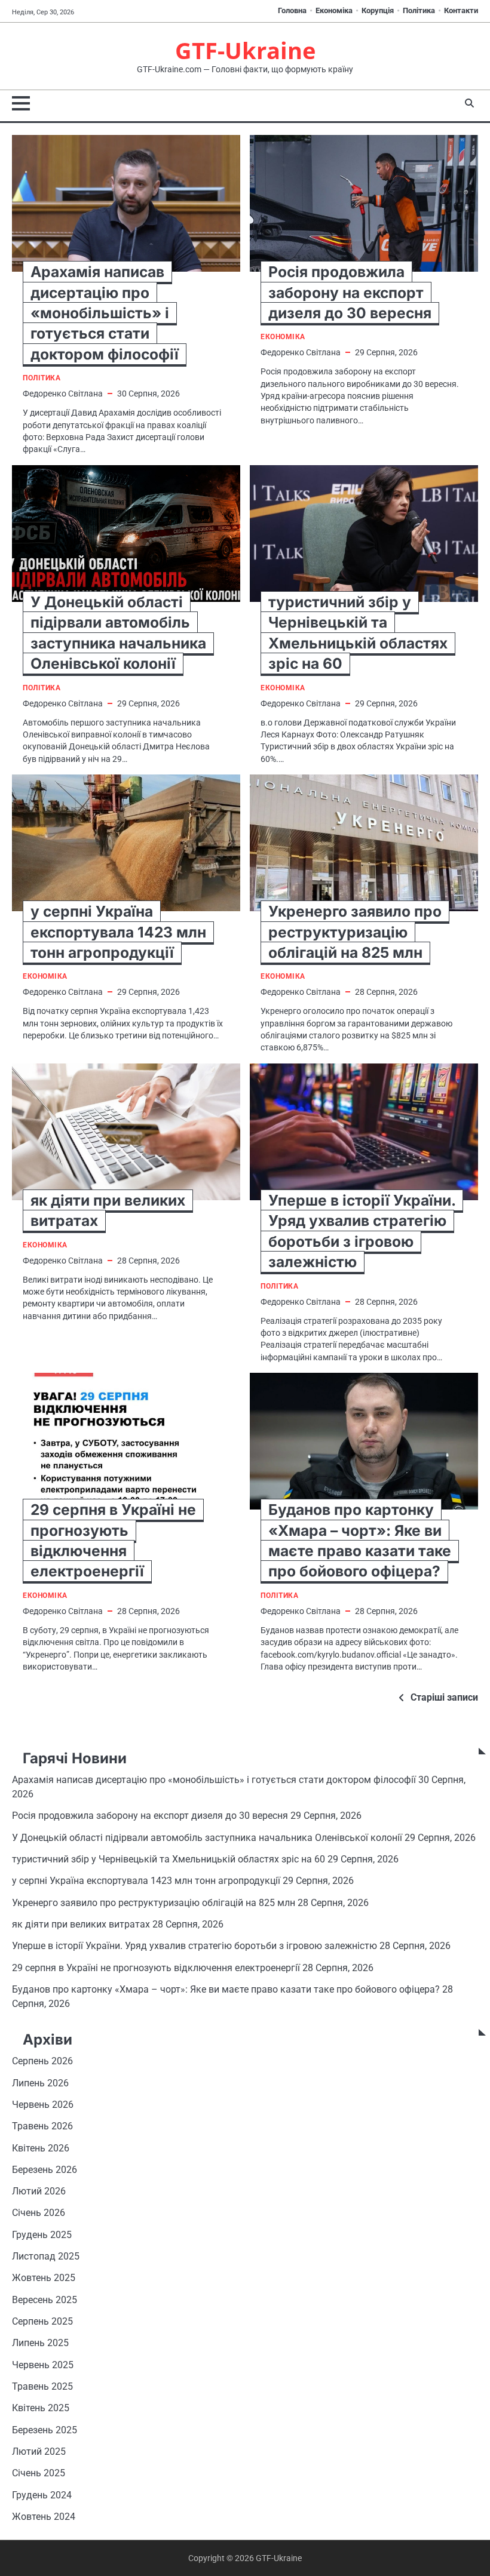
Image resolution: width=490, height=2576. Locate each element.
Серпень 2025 (42, 2322)
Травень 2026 (42, 2126)
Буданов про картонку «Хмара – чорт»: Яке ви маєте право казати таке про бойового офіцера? (226, 1990)
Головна (292, 10)
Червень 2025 (43, 2365)
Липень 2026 (40, 2083)
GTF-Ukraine (245, 50)
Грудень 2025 (42, 2235)
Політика (419, 10)
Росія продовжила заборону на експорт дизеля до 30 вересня (350, 292)
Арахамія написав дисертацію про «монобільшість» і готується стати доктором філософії (105, 313)
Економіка (334, 10)
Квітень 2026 (41, 2148)
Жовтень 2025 (44, 2278)
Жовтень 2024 (44, 2517)
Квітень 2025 (41, 2408)
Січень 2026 (39, 2213)
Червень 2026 (43, 2105)
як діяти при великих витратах (81, 1925)
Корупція (378, 10)
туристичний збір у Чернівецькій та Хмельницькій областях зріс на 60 (169, 1859)
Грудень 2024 (42, 2495)
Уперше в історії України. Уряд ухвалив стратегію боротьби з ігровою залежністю (195, 1946)
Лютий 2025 (39, 2452)
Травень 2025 (42, 2387)
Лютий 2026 (39, 2191)
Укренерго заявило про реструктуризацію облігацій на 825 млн (355, 932)
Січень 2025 (39, 2473)
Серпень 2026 (42, 2061)
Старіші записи (444, 1697)
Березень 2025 (45, 2430)
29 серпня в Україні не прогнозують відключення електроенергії (156, 1968)
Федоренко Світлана (63, 394)
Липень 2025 (40, 2343)
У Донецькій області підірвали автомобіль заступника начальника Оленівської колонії (207, 1838)
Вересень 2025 (45, 2300)
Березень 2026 (45, 2170)
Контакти (461, 10)
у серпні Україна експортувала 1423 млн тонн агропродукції (118, 932)
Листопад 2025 (46, 2257)
